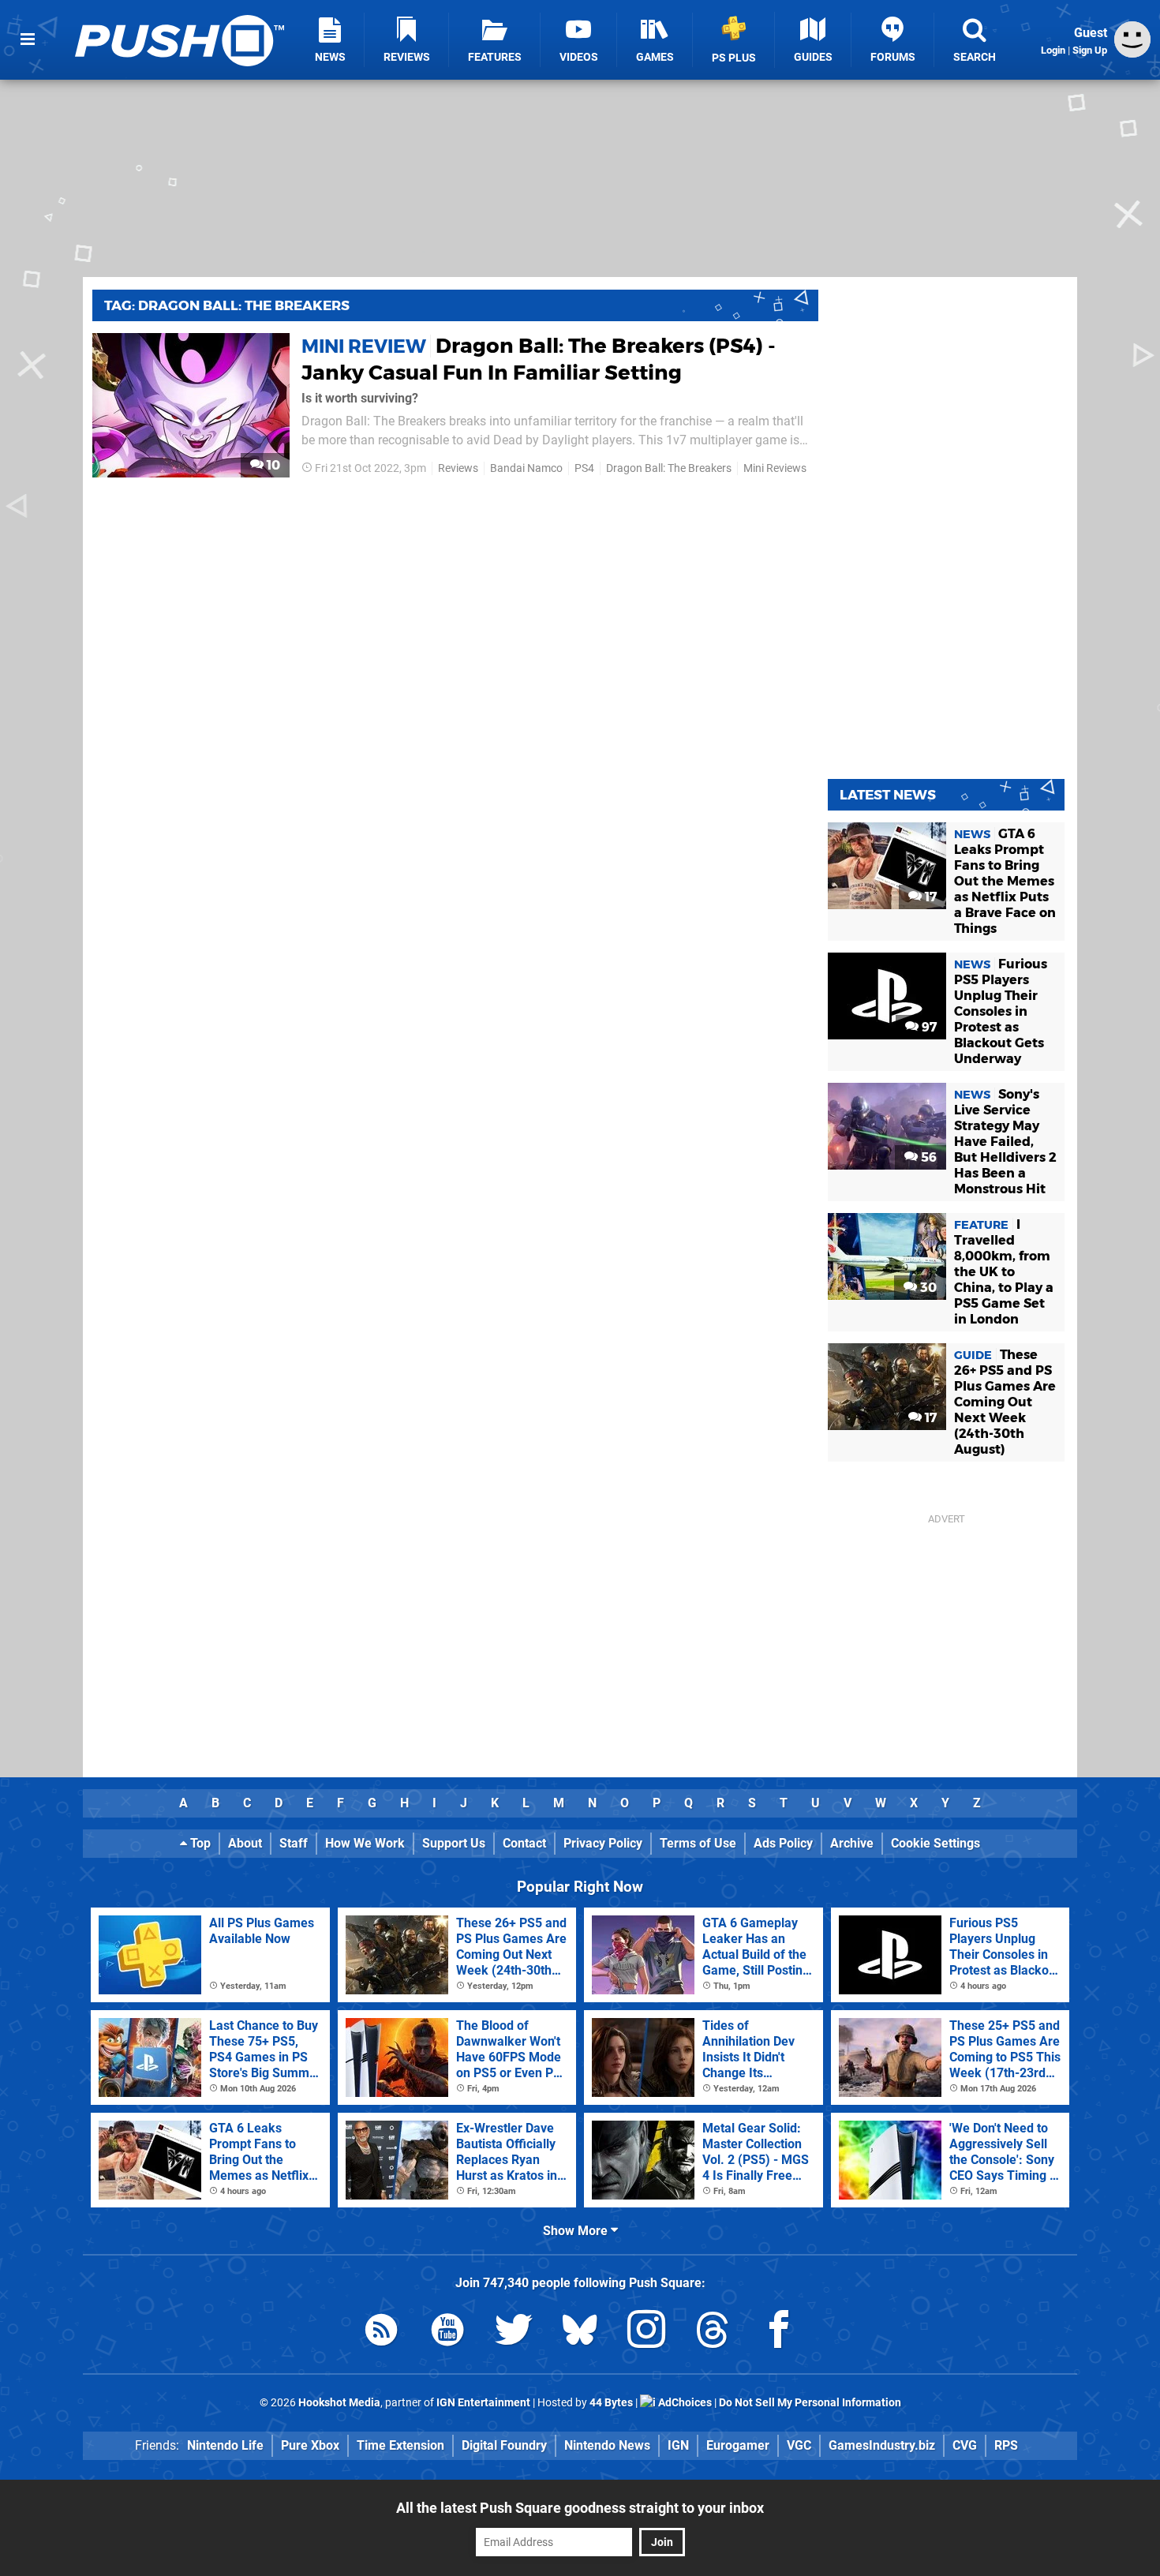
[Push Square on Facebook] (779, 2333)
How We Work (365, 1843)
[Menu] (28, 39)
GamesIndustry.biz (882, 2445)
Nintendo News (607, 2445)
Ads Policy (783, 1843)
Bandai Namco (526, 468)
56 (927, 1157)
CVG (965, 2445)
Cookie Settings (935, 1843)
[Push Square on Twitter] (514, 2333)
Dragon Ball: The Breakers (669, 468)
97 (928, 1027)
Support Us (454, 1843)
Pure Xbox (310, 2445)
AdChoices (684, 2403)
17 (929, 897)
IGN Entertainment (483, 2403)
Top (199, 1843)
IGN (678, 2445)
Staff (294, 1843)
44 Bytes (611, 2403)
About (245, 1843)
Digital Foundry (504, 2445)
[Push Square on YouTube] (447, 2333)
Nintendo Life (225, 2445)
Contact (524, 1843)
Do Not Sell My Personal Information (810, 2403)
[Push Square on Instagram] (646, 2333)
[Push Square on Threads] (713, 2333)
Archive (852, 1843)
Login (1053, 50)
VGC (799, 2445)
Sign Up (1090, 50)
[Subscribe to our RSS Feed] (381, 2333)
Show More (577, 2231)
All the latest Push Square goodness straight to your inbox (580, 2508)
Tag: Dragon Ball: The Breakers (227, 305)
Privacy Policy (603, 1843)
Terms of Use (698, 1843)
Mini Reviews (775, 468)
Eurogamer (738, 2445)
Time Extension (400, 2445)
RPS (1006, 2445)
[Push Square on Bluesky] (580, 2333)
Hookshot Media (339, 2403)
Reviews (458, 468)
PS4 (584, 468)
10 (272, 465)
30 (927, 1288)
